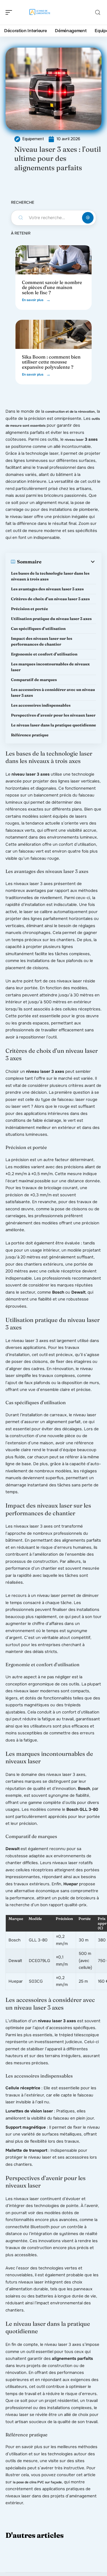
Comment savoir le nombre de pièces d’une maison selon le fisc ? (52, 287)
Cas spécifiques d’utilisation (38, 629)
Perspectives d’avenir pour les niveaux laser (53, 715)
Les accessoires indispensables (41, 705)
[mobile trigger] (10, 12)
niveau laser (74, 440)
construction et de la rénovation (70, 412)
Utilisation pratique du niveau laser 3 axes (51, 619)
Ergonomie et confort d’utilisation (44, 654)
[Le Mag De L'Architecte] (40, 12)
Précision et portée (29, 609)
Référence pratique (30, 735)
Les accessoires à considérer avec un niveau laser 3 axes (53, 692)
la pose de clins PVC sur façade (37, 2482)
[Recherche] (98, 13)
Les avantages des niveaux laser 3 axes (47, 589)
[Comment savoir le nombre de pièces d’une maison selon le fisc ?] (54, 260)
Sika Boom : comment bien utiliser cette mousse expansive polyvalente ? (51, 362)
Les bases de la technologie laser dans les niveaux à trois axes (50, 576)
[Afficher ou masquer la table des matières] (69, 562)
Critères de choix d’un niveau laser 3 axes (50, 599)
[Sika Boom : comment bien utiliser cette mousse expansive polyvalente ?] (54, 334)
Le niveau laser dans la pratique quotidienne (54, 725)
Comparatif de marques (34, 680)
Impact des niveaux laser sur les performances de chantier (42, 641)
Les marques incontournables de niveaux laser (50, 667)
